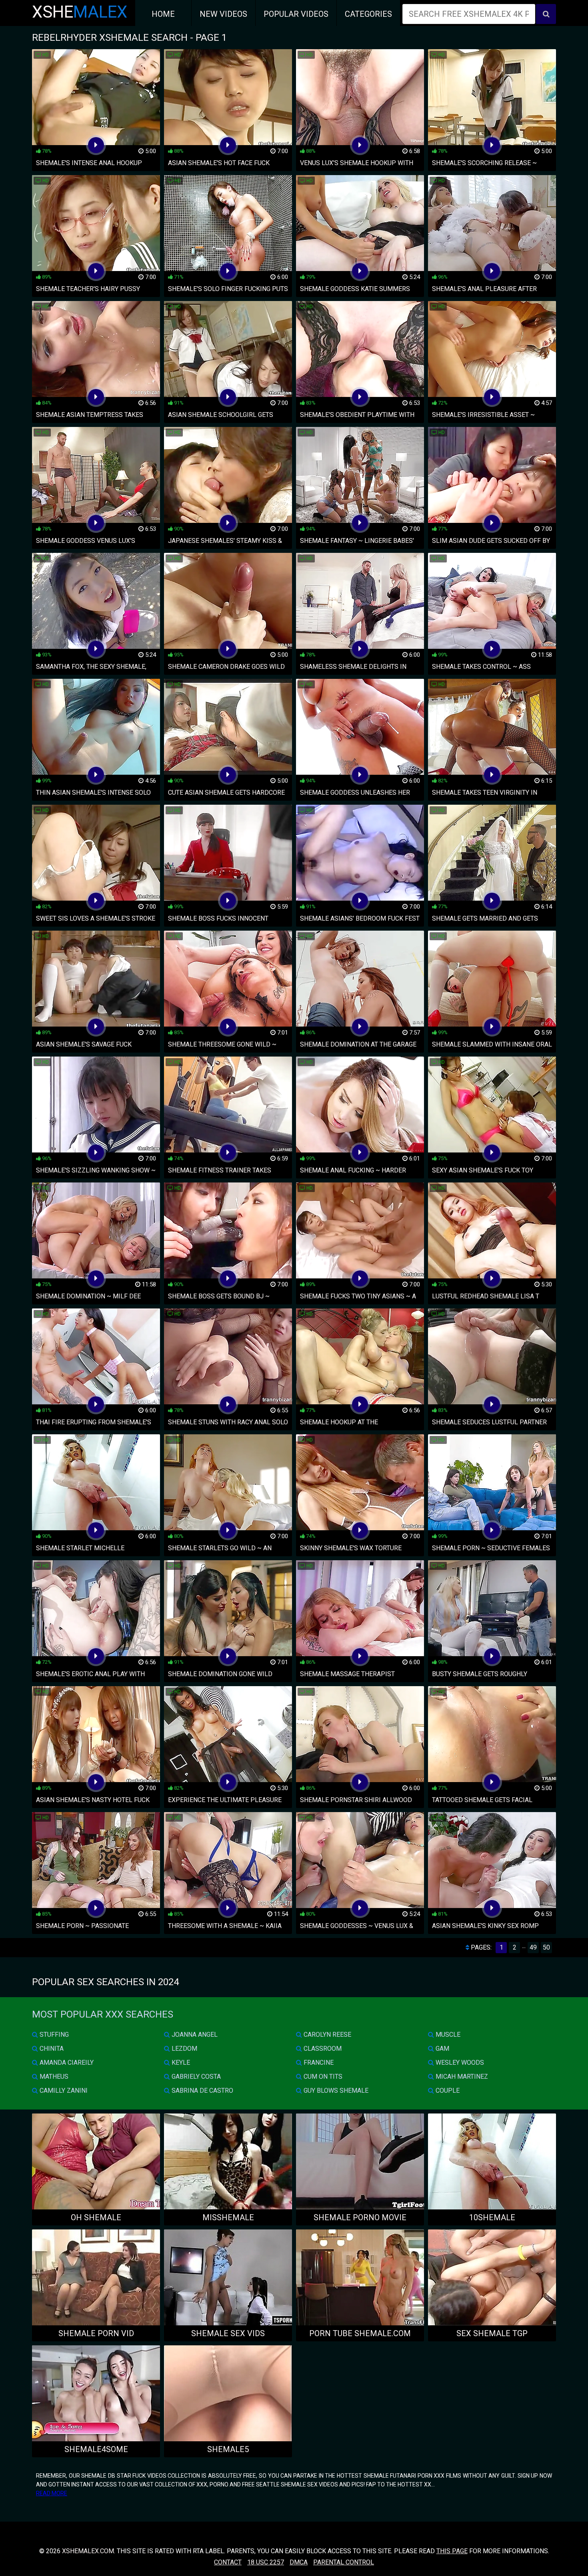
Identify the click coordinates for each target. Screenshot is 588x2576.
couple (447, 2091)
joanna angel (194, 2035)
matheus (53, 2077)
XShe (80, 12)
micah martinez (461, 2077)
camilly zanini (63, 2091)
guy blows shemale (335, 2091)
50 (546, 1947)
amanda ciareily (66, 2063)
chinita (51, 2049)
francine (318, 2063)
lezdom (184, 2049)
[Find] (546, 14)
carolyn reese (327, 2035)
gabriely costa (195, 2077)
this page (452, 2551)
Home (163, 14)
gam (442, 2049)
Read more (52, 2493)
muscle (447, 2035)
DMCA (299, 2562)
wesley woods (459, 2063)
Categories (368, 14)
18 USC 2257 (266, 2562)
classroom (322, 2049)
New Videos (223, 14)
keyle (180, 2063)
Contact (228, 2562)
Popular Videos (296, 14)
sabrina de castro (202, 2091)
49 (533, 1947)
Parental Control (344, 2562)
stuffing (53, 2035)
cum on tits (322, 2077)
